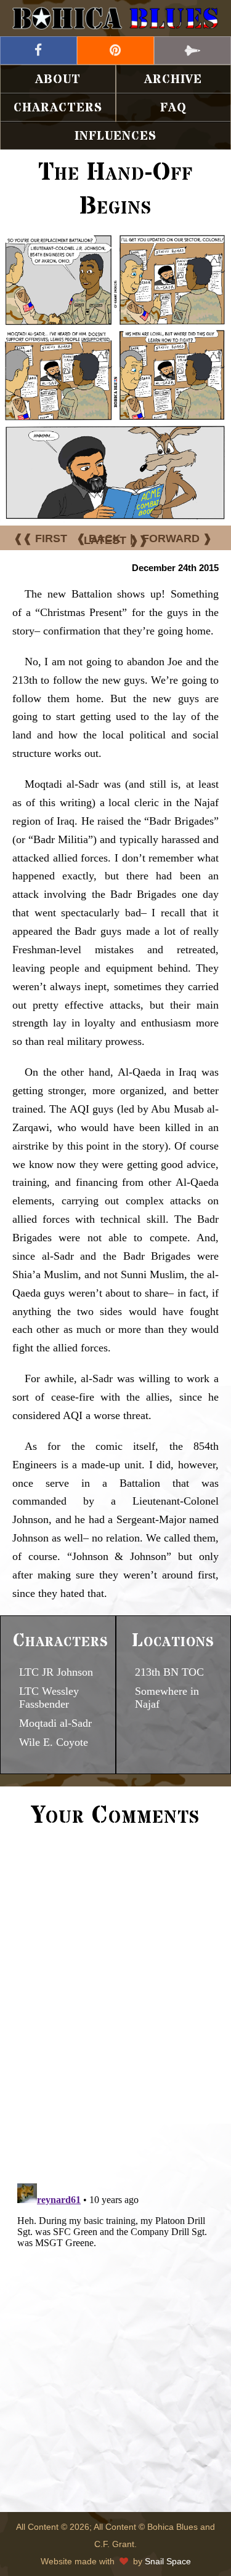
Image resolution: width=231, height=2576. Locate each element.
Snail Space (168, 2561)
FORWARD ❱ (177, 538)
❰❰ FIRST (40, 538)
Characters (58, 108)
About (58, 80)
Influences (115, 136)
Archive (173, 80)
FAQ (173, 108)
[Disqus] (115, 2004)
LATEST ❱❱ (116, 540)
